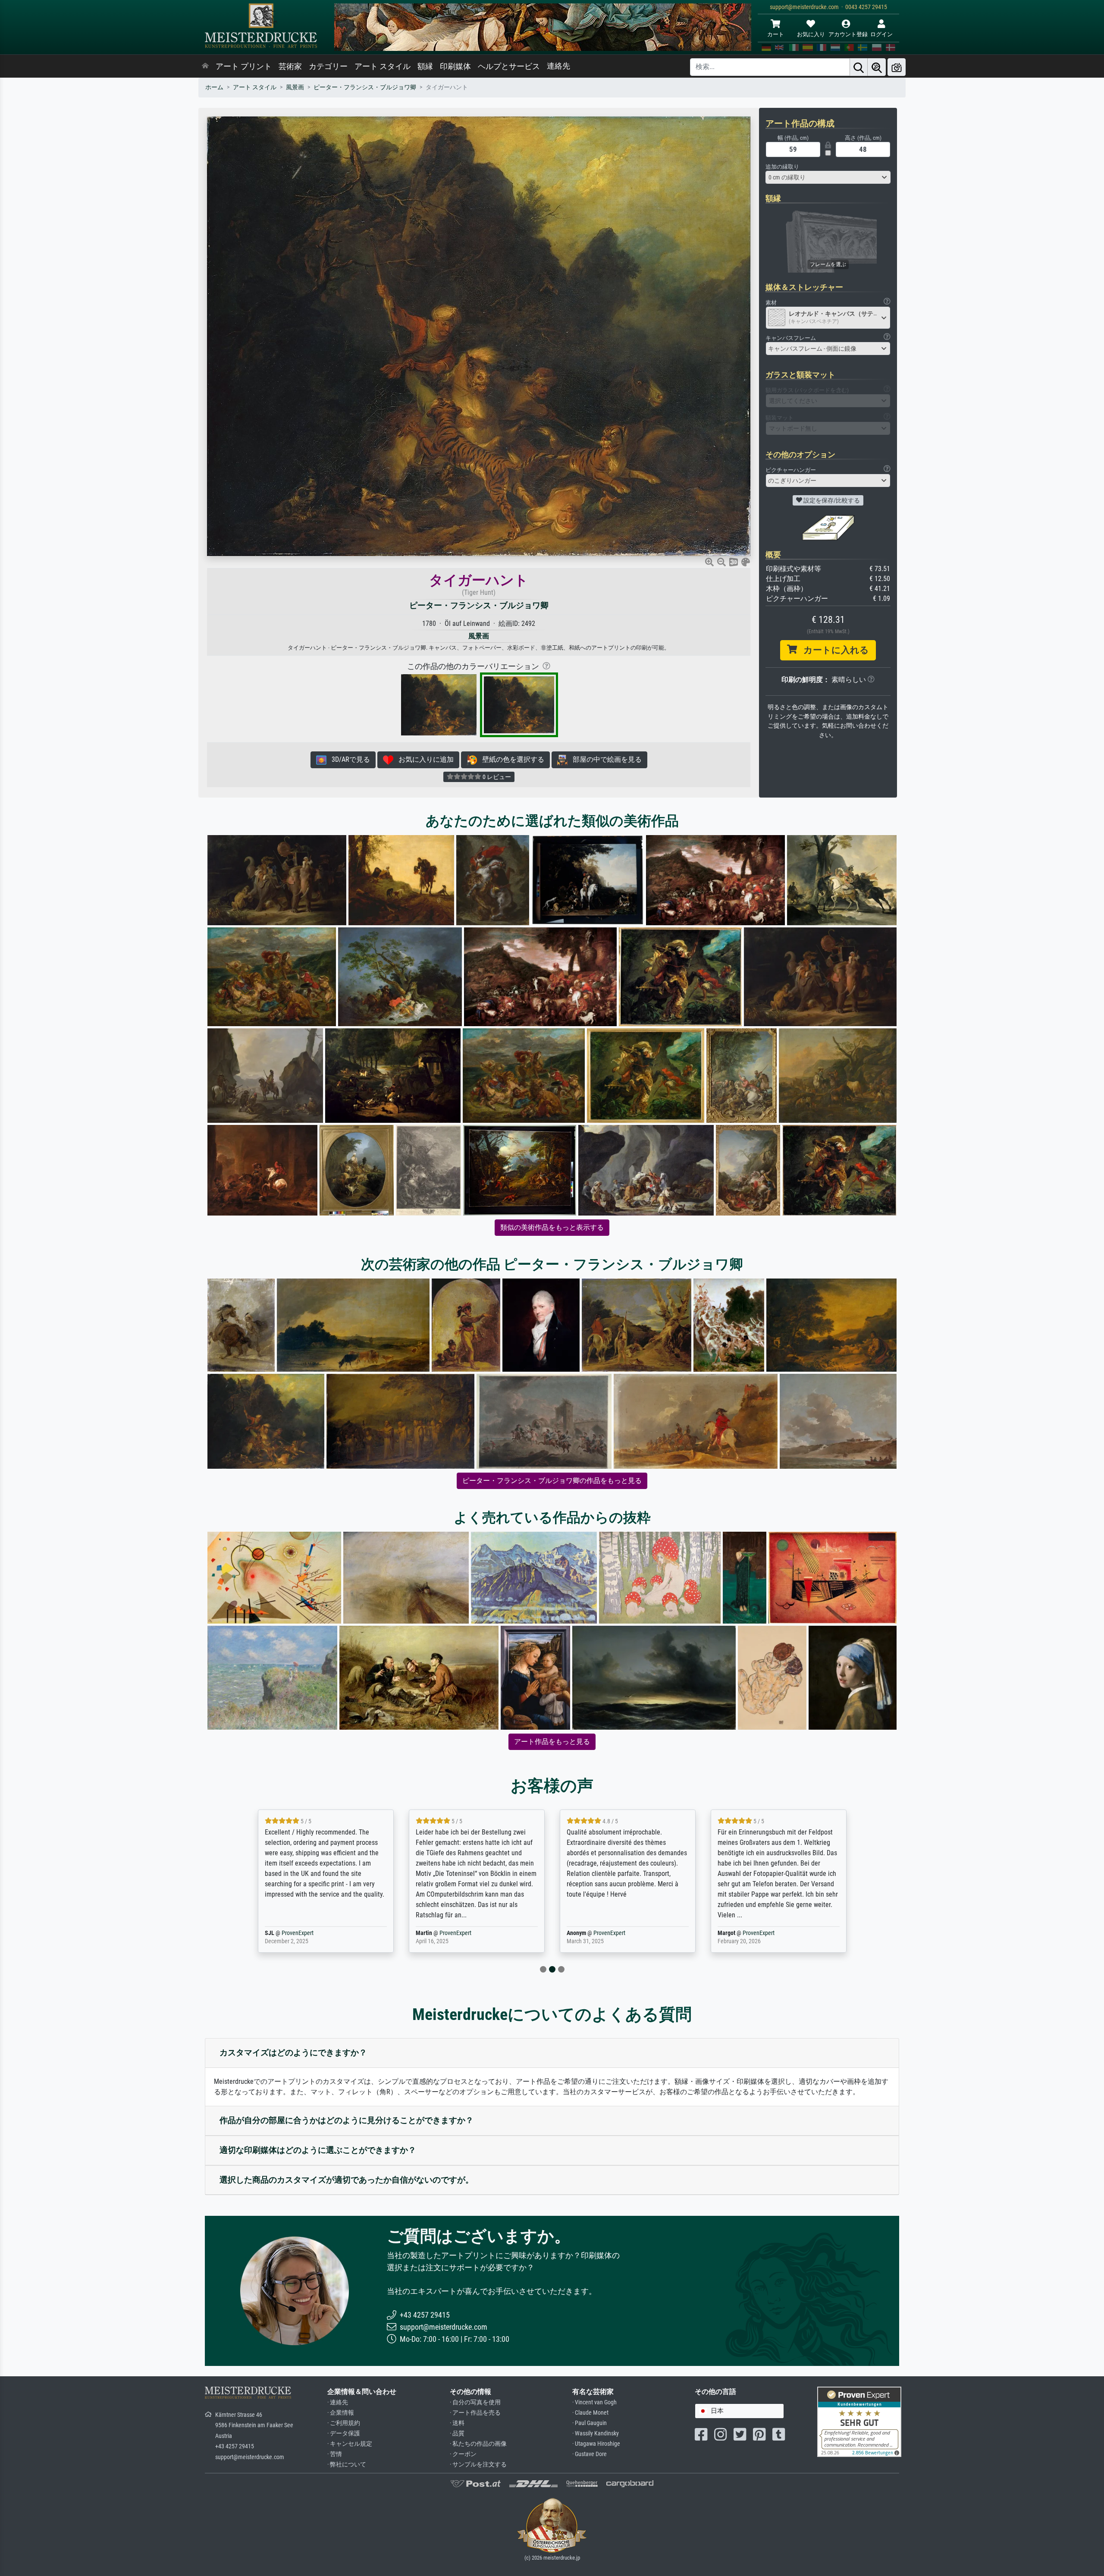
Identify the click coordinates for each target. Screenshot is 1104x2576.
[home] (205, 66)
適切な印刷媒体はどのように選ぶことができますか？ (318, 2150)
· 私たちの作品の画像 (478, 2444)
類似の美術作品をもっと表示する (552, 1227)
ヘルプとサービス (509, 66)
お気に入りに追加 (423, 759)
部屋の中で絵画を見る (605, 759)
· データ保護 (344, 2433)
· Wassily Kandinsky (596, 2433)
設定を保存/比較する (831, 500)
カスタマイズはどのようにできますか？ (293, 2053)
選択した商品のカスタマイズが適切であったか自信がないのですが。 (347, 2180)
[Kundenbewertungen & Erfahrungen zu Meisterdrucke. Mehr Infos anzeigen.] (859, 2421)
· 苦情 (335, 2454)
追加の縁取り (782, 167)
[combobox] (828, 177)
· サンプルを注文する (478, 2464)
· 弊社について (347, 2464)
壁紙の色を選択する (511, 759)
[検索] (859, 67)
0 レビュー (496, 777)
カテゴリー (328, 66)
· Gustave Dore (590, 2454)
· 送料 (457, 2423)
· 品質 (457, 2433)
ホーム (214, 87)
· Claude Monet (590, 2413)
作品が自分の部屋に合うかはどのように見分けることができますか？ (347, 2120)
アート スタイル (383, 66)
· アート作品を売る (475, 2413)
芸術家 (290, 66)
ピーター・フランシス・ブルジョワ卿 (365, 87)
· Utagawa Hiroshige (596, 2444)
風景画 (295, 87)
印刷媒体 (455, 66)
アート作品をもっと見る (552, 1742)
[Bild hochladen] (897, 67)
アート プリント (244, 66)
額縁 (425, 66)
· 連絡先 (338, 2402)
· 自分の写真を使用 (475, 2402)
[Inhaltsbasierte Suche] (877, 67)
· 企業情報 (341, 2413)
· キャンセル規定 (350, 2444)
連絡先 (558, 66)
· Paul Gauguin (590, 2423)
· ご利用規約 (344, 2423)
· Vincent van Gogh (594, 2402)
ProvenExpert (311, 1933)
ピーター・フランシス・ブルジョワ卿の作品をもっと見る (552, 1481)
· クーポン (463, 2454)
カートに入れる (833, 650)
